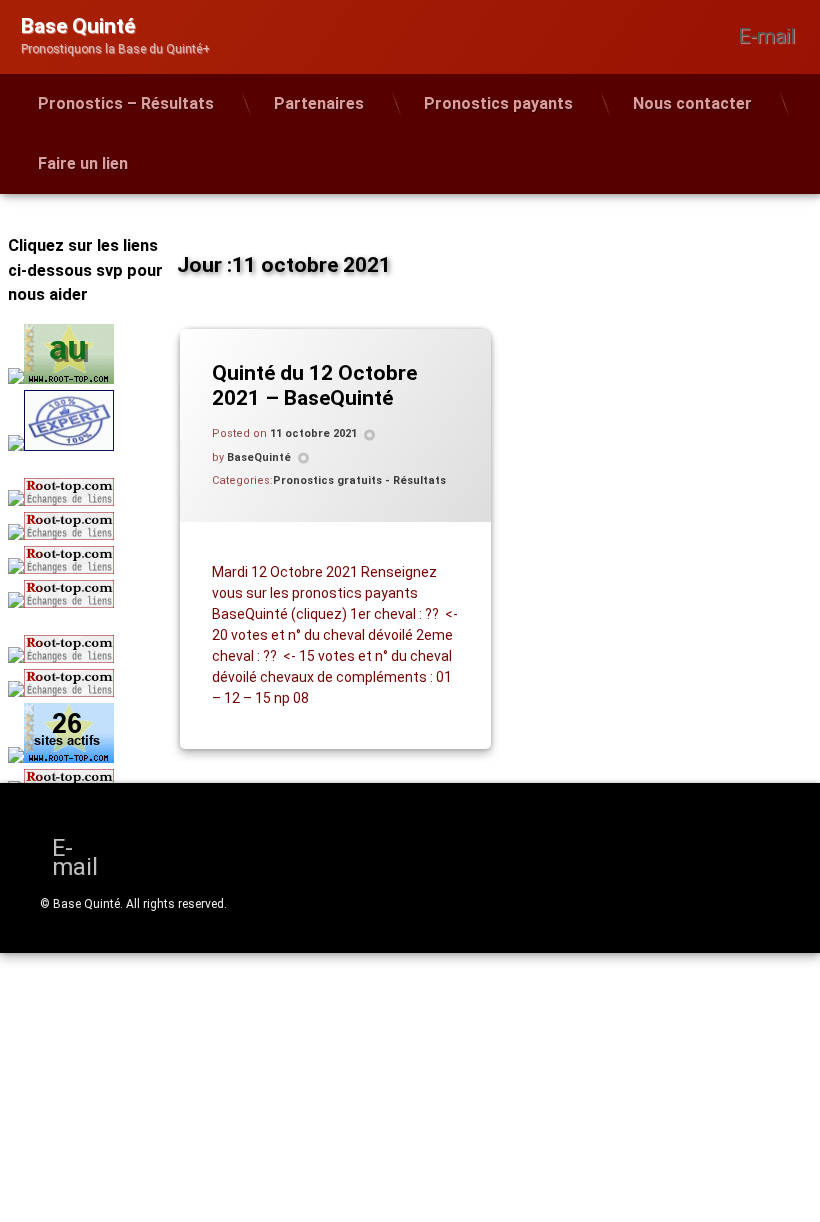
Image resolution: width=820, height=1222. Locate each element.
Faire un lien (83, 163)
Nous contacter (692, 103)
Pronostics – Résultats (126, 103)
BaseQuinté (259, 457)
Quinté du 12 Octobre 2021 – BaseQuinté (314, 385)
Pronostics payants (498, 103)
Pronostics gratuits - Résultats (359, 480)
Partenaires (319, 103)
